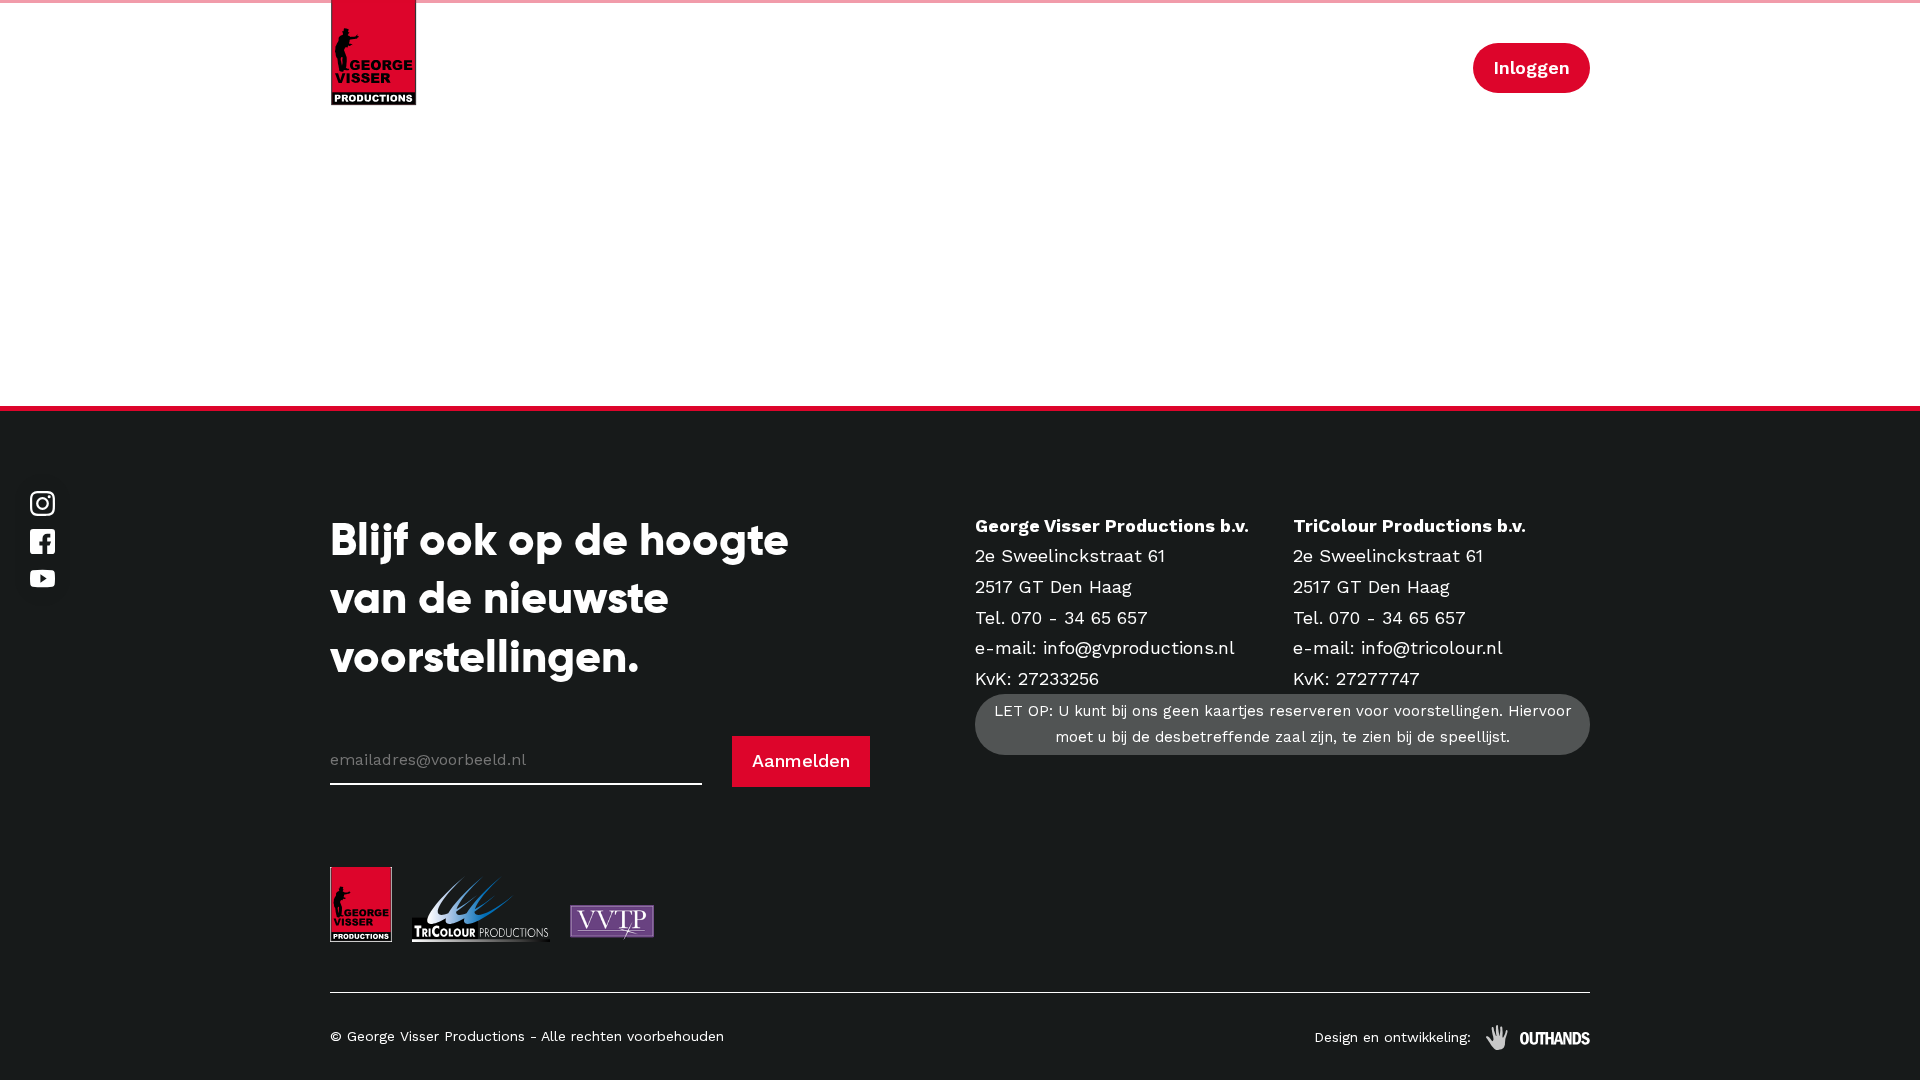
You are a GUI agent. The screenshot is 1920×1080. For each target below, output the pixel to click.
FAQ (1349, 67)
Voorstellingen (940, 67)
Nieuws (1058, 67)
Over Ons (1170, 67)
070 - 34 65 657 (1079, 617)
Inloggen (1531, 67)
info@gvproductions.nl (1139, 647)
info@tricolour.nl (1432, 647)
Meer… (1420, 67)
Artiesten (813, 67)
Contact (1271, 67)
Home (724, 67)
